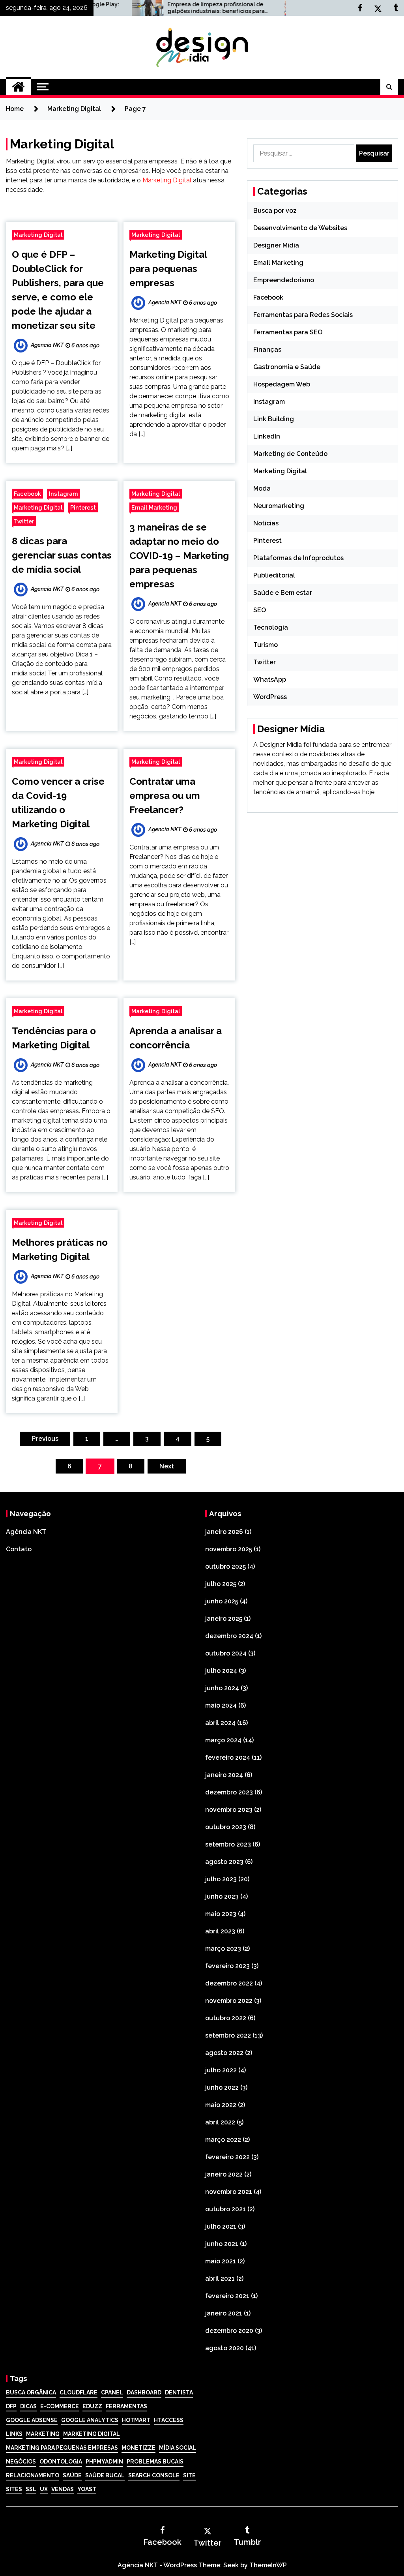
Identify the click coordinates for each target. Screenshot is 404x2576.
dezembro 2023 (229, 1792)
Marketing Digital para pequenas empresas (168, 269)
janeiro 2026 (224, 1532)
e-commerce (60, 2406)
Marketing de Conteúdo (290, 454)
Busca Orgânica (31, 2392)
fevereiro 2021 (227, 2296)
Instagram (64, 494)
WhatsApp (270, 680)
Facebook (27, 494)
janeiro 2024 (224, 1775)
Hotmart (136, 2420)
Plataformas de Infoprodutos (298, 558)
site (189, 2475)
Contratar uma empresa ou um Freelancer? (165, 796)
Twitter (24, 521)
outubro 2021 (225, 2209)
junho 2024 (222, 1688)
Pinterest (83, 507)
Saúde (72, 2475)
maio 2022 (221, 2105)
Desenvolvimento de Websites (300, 228)
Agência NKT (26, 1532)
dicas (28, 2406)
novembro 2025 (229, 1549)
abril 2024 (220, 1723)
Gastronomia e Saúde (287, 367)
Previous (45, 1439)
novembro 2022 (229, 2001)
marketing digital (92, 2434)
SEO (260, 610)
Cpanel (112, 2392)
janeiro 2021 (224, 2313)
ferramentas (126, 2406)
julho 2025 (221, 1584)
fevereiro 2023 (227, 1966)
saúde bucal (105, 2475)
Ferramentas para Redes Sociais (303, 315)
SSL (31, 2489)
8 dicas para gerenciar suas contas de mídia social (62, 555)
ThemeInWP (268, 2565)
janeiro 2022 (224, 2174)
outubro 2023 (226, 1827)
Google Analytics (90, 2420)
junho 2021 (222, 2244)
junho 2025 (222, 1601)
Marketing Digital (167, 180)
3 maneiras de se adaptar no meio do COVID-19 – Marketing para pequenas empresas (179, 556)
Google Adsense (32, 2420)
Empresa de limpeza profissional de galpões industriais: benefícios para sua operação (169, 8)
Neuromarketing (279, 506)
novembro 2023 (229, 1810)
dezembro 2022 (229, 1983)
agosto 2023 (224, 1862)
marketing (43, 2434)
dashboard (144, 2392)
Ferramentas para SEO (288, 332)
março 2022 (223, 2140)
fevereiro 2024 (228, 1758)
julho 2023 (221, 1879)
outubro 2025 (225, 1566)
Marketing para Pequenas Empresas (62, 2448)
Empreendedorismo (284, 280)
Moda (262, 488)
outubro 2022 (226, 2018)
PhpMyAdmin (104, 2462)
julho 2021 (221, 2226)
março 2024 (223, 1740)
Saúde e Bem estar (283, 593)
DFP (11, 2406)
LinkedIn (267, 436)
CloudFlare (79, 2392)
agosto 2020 (224, 2348)
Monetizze (138, 2448)
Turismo (266, 645)
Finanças (267, 350)
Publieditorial (274, 575)
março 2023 (223, 1949)
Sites (14, 2489)
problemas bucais (155, 2462)
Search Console (154, 2475)
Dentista (179, 2392)
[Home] (18, 87)
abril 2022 (220, 2122)
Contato (19, 1549)
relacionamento (33, 2475)
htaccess (169, 2420)
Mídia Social (178, 2448)
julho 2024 (221, 1671)
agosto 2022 (224, 2053)
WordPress (270, 697)
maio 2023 (221, 1914)
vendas (63, 2489)
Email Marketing (154, 507)
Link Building (274, 419)
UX (44, 2489)
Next (167, 1466)
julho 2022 (221, 2070)
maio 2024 (221, 1705)
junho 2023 (222, 1896)
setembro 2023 (228, 1844)
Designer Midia (276, 245)
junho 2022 (222, 2088)
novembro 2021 (229, 2192)
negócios (21, 2462)
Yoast (87, 2489)
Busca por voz (275, 211)
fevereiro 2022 (227, 2157)
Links (14, 2434)
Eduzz (92, 2406)
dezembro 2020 (229, 2331)
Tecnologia (271, 627)
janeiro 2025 (224, 1619)
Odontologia (61, 2462)
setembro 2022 (228, 2035)
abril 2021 (220, 2279)
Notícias (266, 523)
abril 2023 (220, 1931)
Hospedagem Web (282, 384)
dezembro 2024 (229, 1636)
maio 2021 (221, 2261)
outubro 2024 (226, 1653)
